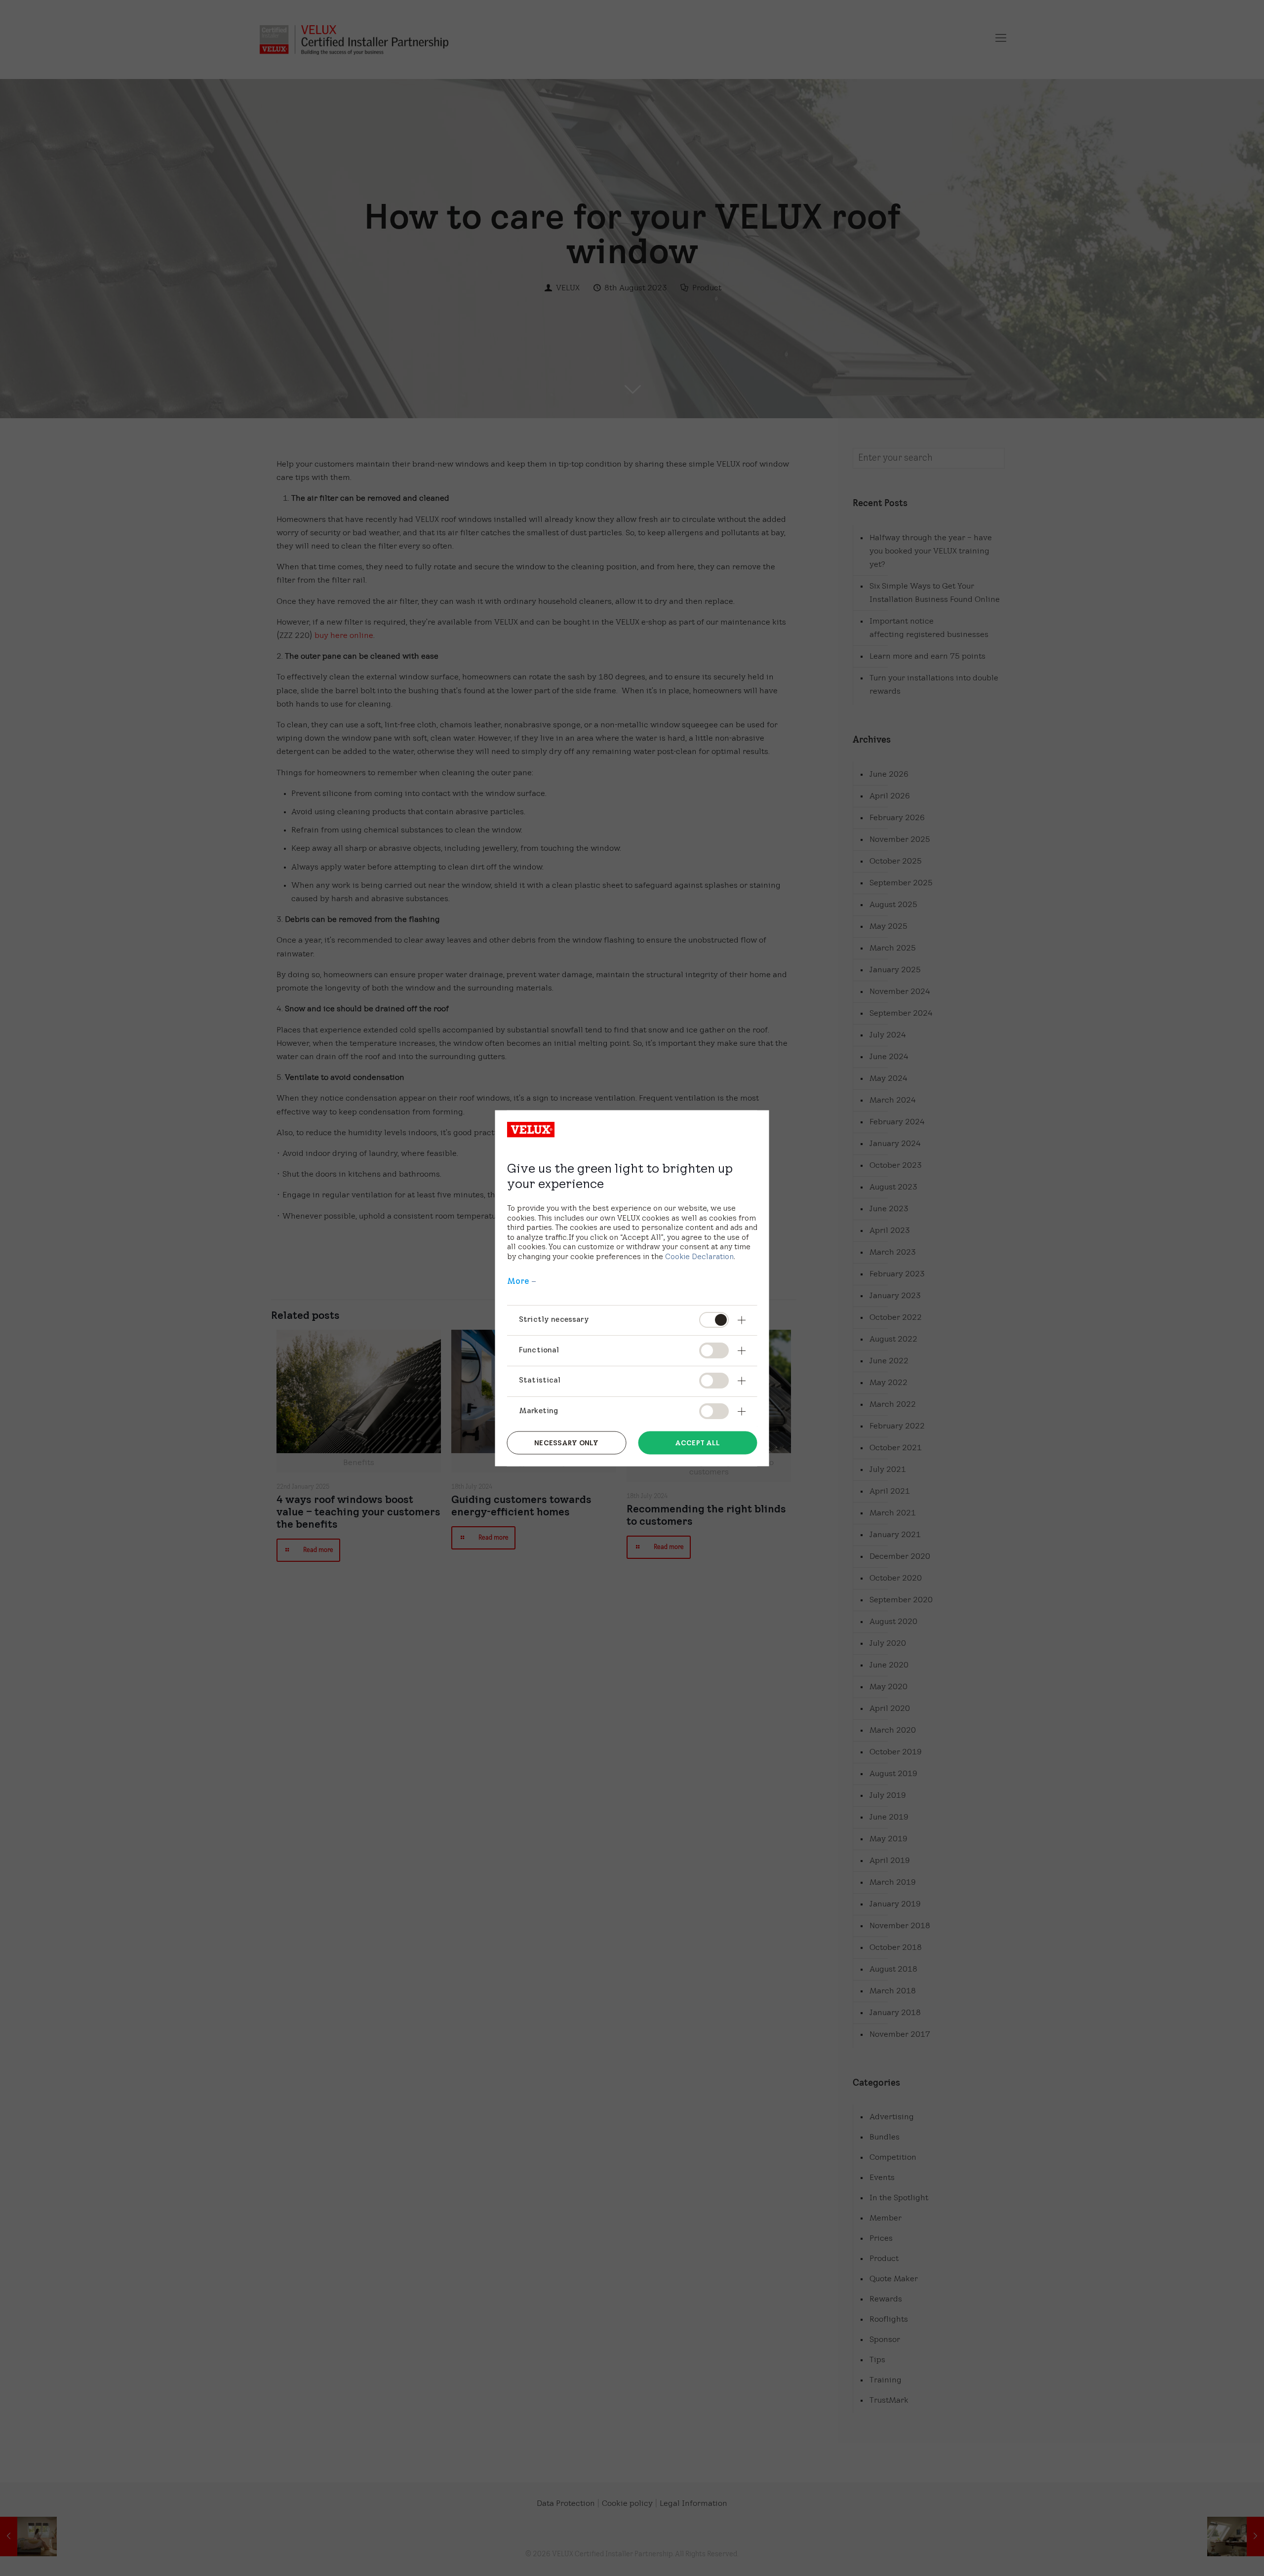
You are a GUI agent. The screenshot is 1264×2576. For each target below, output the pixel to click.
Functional (539, 1349)
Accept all (697, 1443)
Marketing (538, 1410)
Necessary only (566, 1443)
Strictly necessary (554, 1319)
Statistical (540, 1380)
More (518, 1281)
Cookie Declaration (699, 1256)
